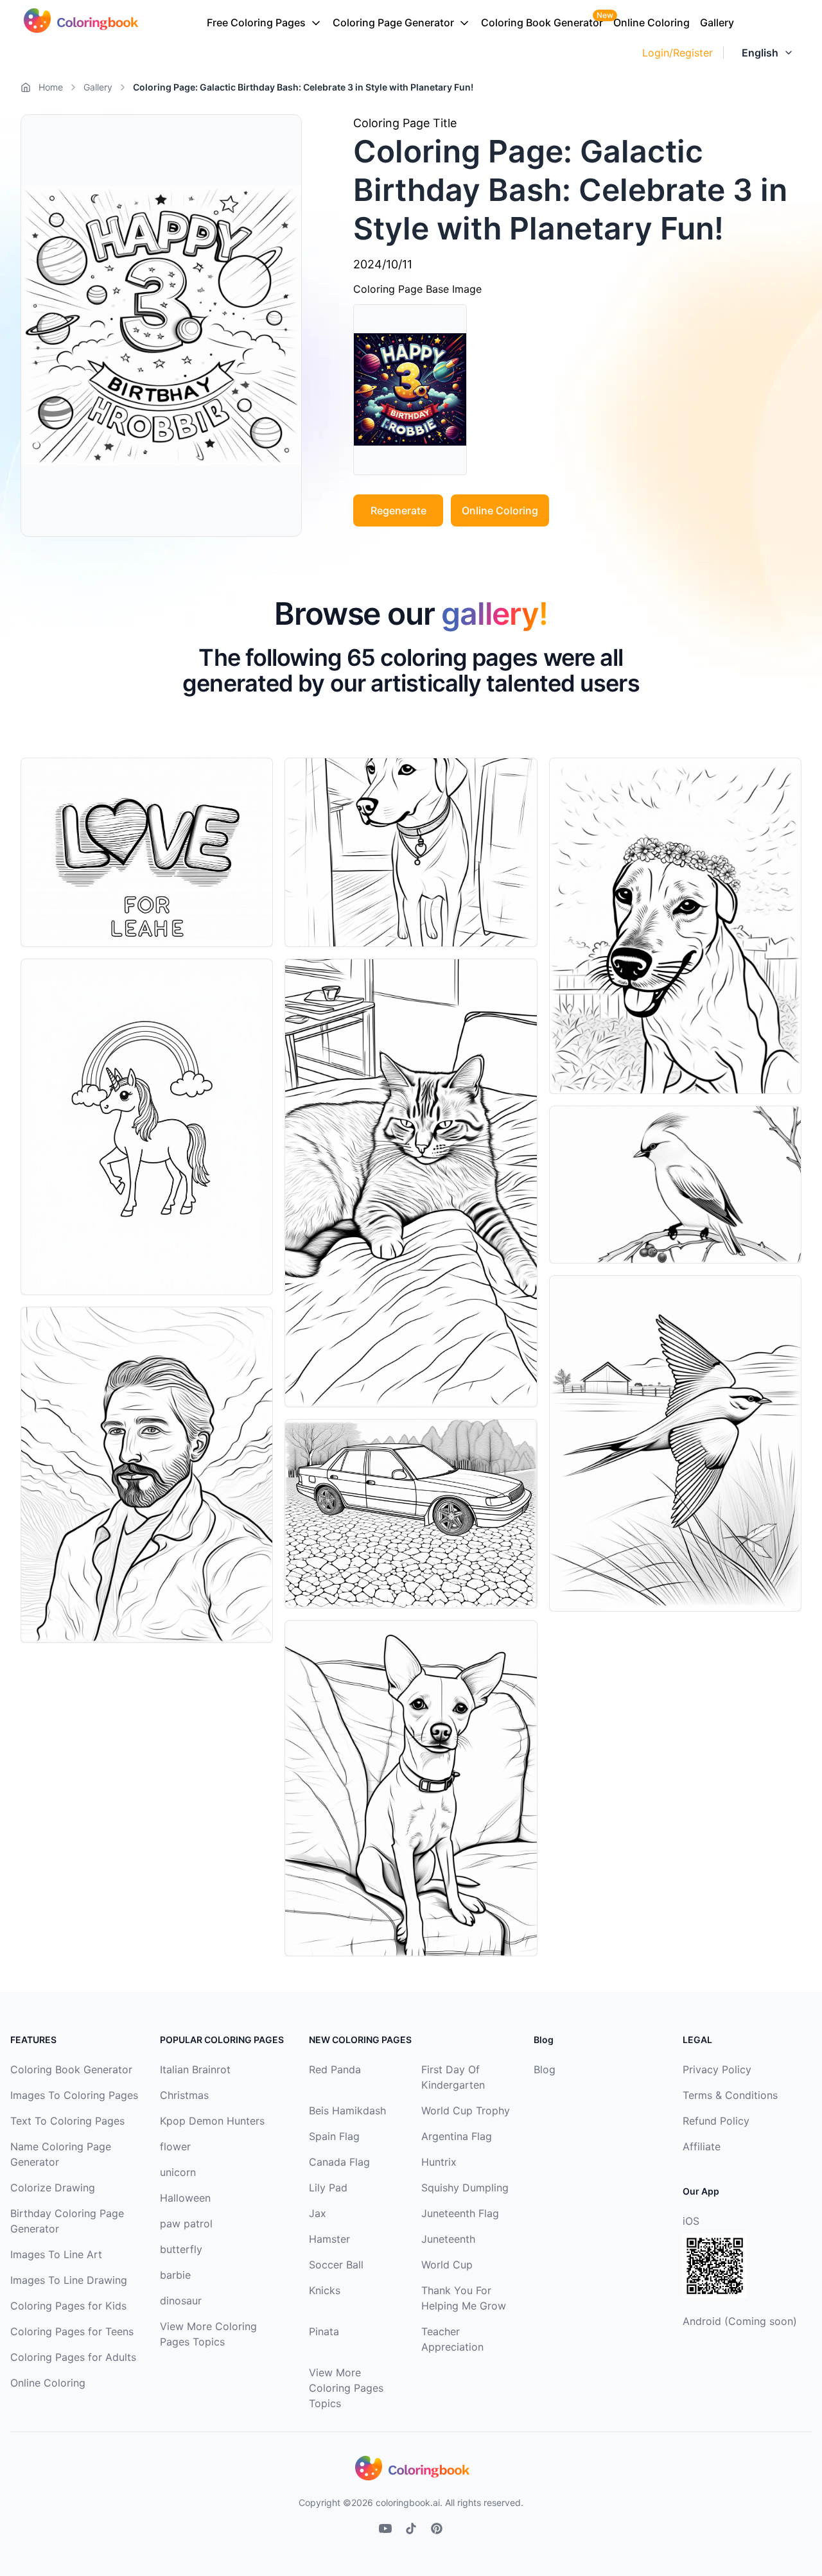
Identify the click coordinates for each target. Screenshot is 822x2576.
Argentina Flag (457, 2136)
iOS (691, 2221)
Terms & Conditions (730, 2095)
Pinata (324, 2331)
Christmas (184, 2095)
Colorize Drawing (53, 2188)
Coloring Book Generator (542, 22)
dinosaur (181, 2301)
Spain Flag (334, 2136)
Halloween (185, 2198)
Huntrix (439, 2162)
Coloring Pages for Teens (72, 2331)
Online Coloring (651, 22)
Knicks (325, 2290)
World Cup (447, 2265)
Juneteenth (448, 2239)
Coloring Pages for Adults (73, 2357)
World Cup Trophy (466, 2110)
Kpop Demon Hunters (212, 2121)
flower (175, 2146)
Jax (318, 2213)
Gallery (717, 22)
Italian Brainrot (195, 2069)
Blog (545, 2069)
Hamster (329, 2239)
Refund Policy (716, 2121)
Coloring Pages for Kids (68, 2306)
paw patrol (186, 2224)
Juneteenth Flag (460, 2213)
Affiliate (702, 2146)
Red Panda (335, 2069)
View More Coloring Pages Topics (346, 2388)
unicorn (178, 2172)
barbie (175, 2275)
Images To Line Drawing (69, 2280)
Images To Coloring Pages (74, 2095)
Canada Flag (339, 2162)
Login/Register (678, 53)
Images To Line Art (56, 2254)
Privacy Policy (717, 2069)
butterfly (181, 2249)
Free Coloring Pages (256, 22)
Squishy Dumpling (465, 2188)
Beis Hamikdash (347, 2110)
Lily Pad (328, 2188)
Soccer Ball (336, 2265)
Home (51, 87)
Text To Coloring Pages (67, 2121)
